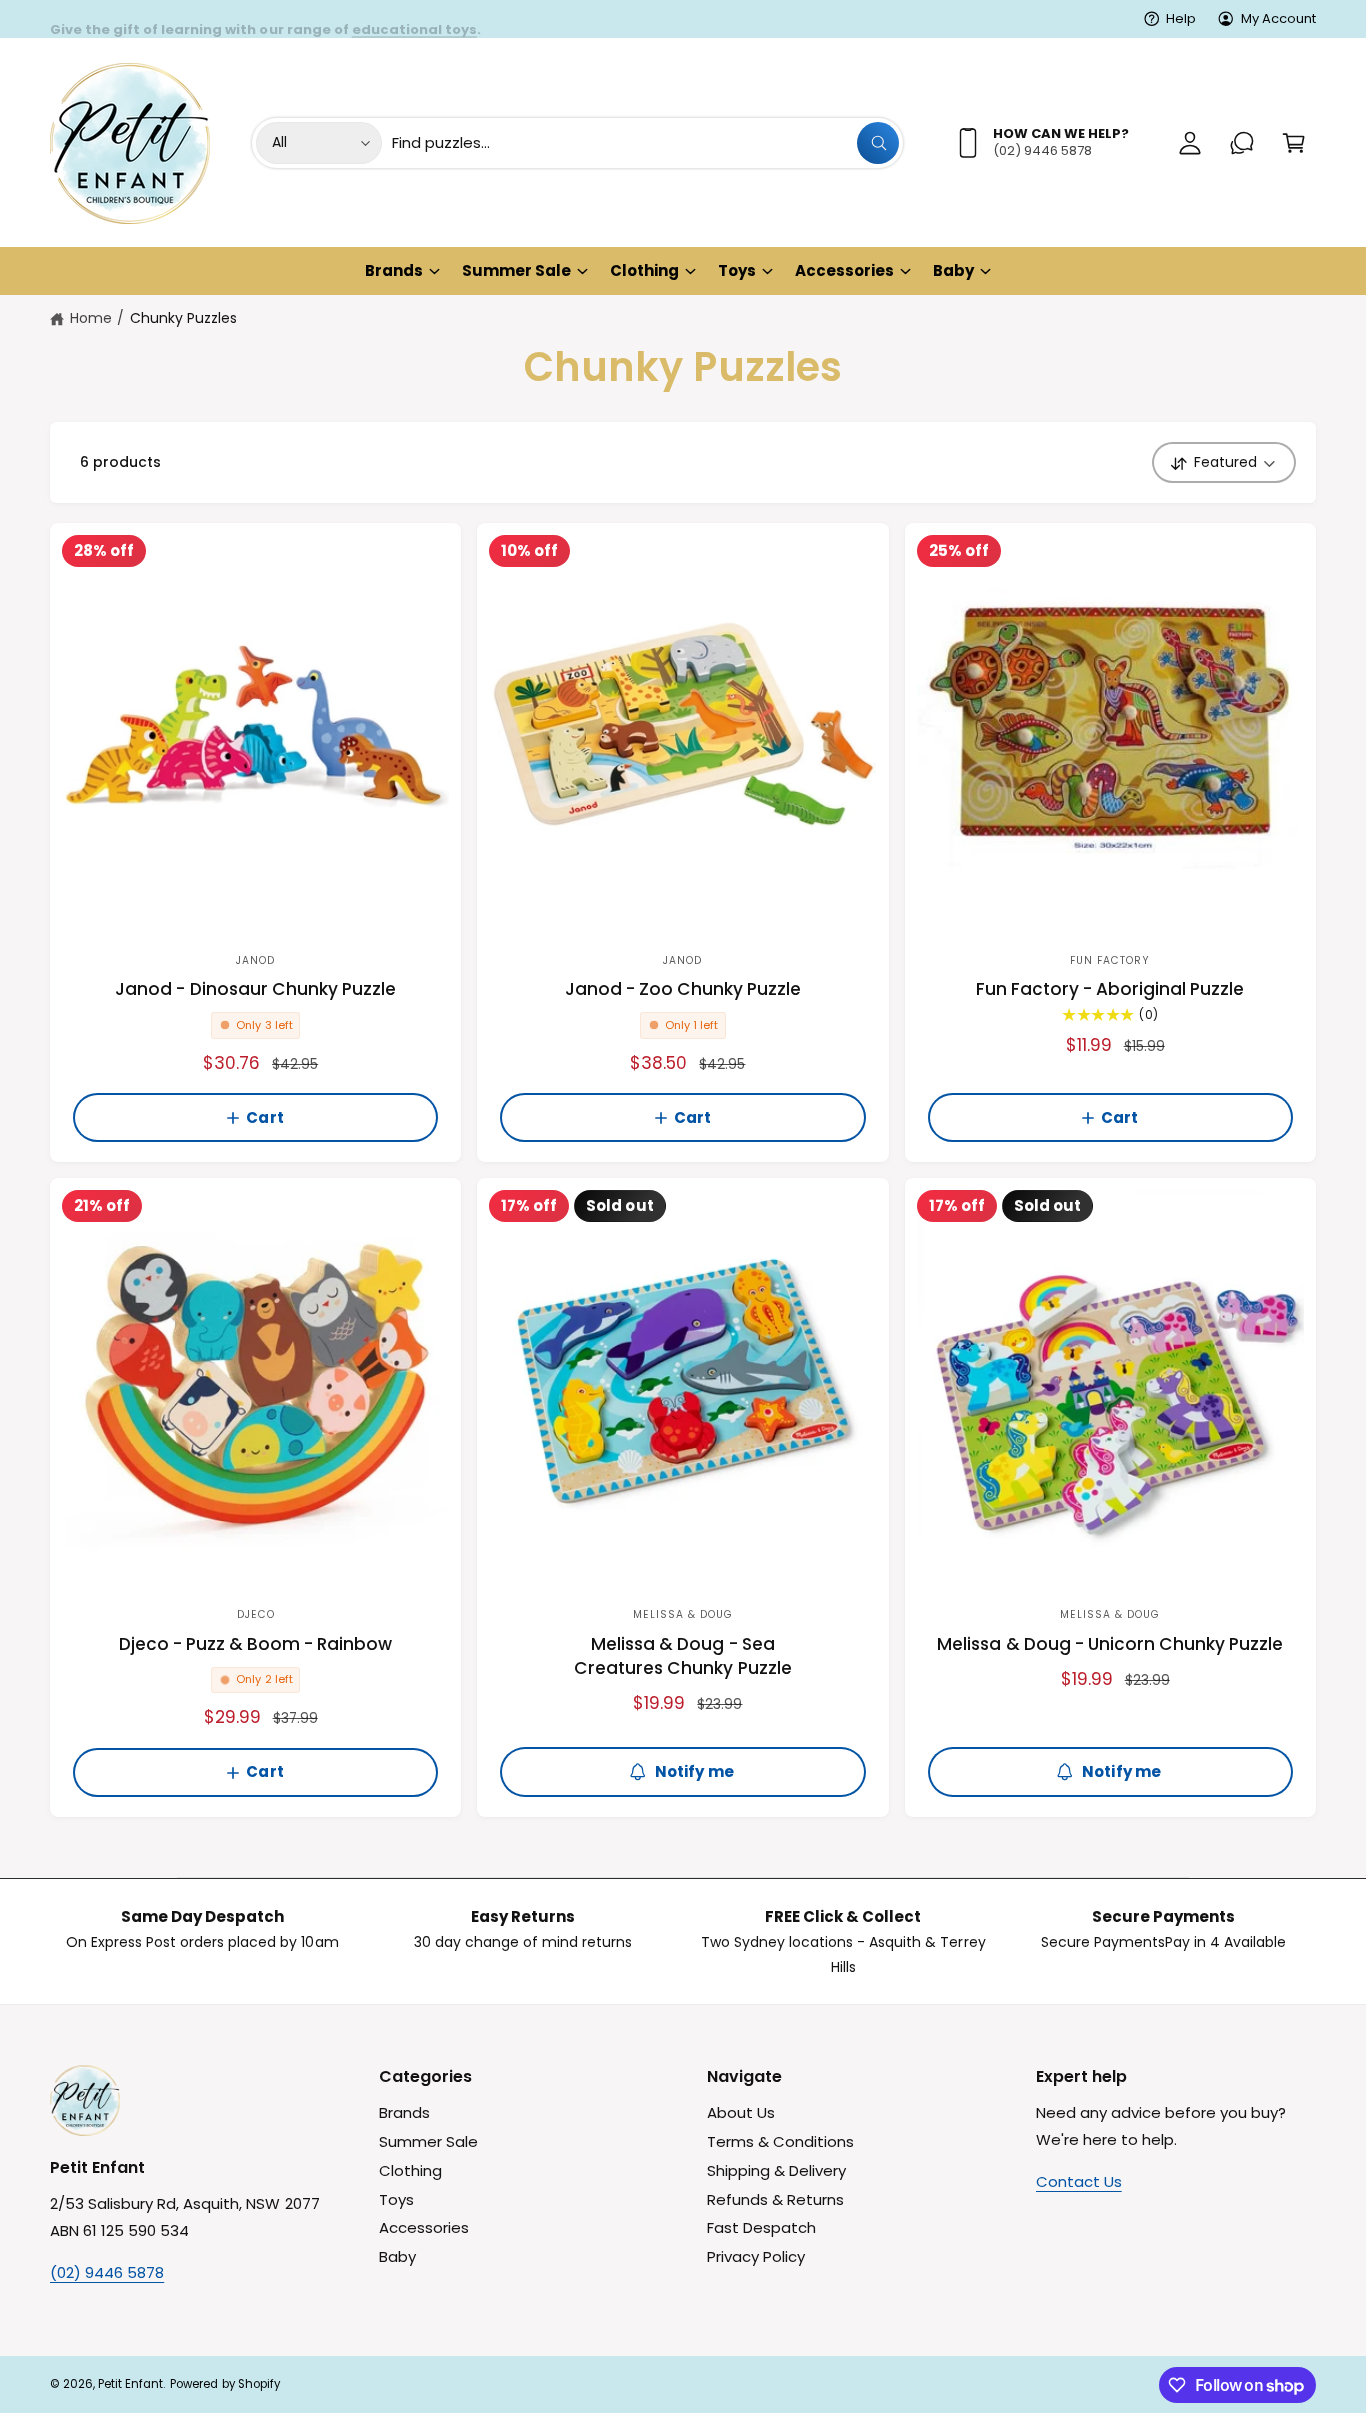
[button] (1294, 143)
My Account (1278, 18)
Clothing (644, 270)
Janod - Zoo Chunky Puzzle (683, 989)
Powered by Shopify (224, 2384)
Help (1181, 18)
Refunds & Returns (775, 2199)
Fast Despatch (761, 2227)
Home (91, 318)
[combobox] (646, 143)
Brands (394, 270)
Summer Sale (516, 270)
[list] (683, 1941)
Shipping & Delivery (776, 2170)
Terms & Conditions (780, 2141)
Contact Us (1079, 2181)
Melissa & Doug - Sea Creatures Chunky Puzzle (682, 1656)
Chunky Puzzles (183, 318)
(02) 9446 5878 (107, 2272)
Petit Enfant (130, 2384)
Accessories (844, 270)
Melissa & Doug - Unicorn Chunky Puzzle (1110, 1644)
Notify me (694, 1771)
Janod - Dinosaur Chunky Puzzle (255, 989)
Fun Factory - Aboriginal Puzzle (1110, 989)
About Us (741, 2112)
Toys (737, 270)
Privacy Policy (756, 2256)
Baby (953, 270)
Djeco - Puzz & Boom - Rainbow (256, 1644)
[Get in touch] (1242, 143)
